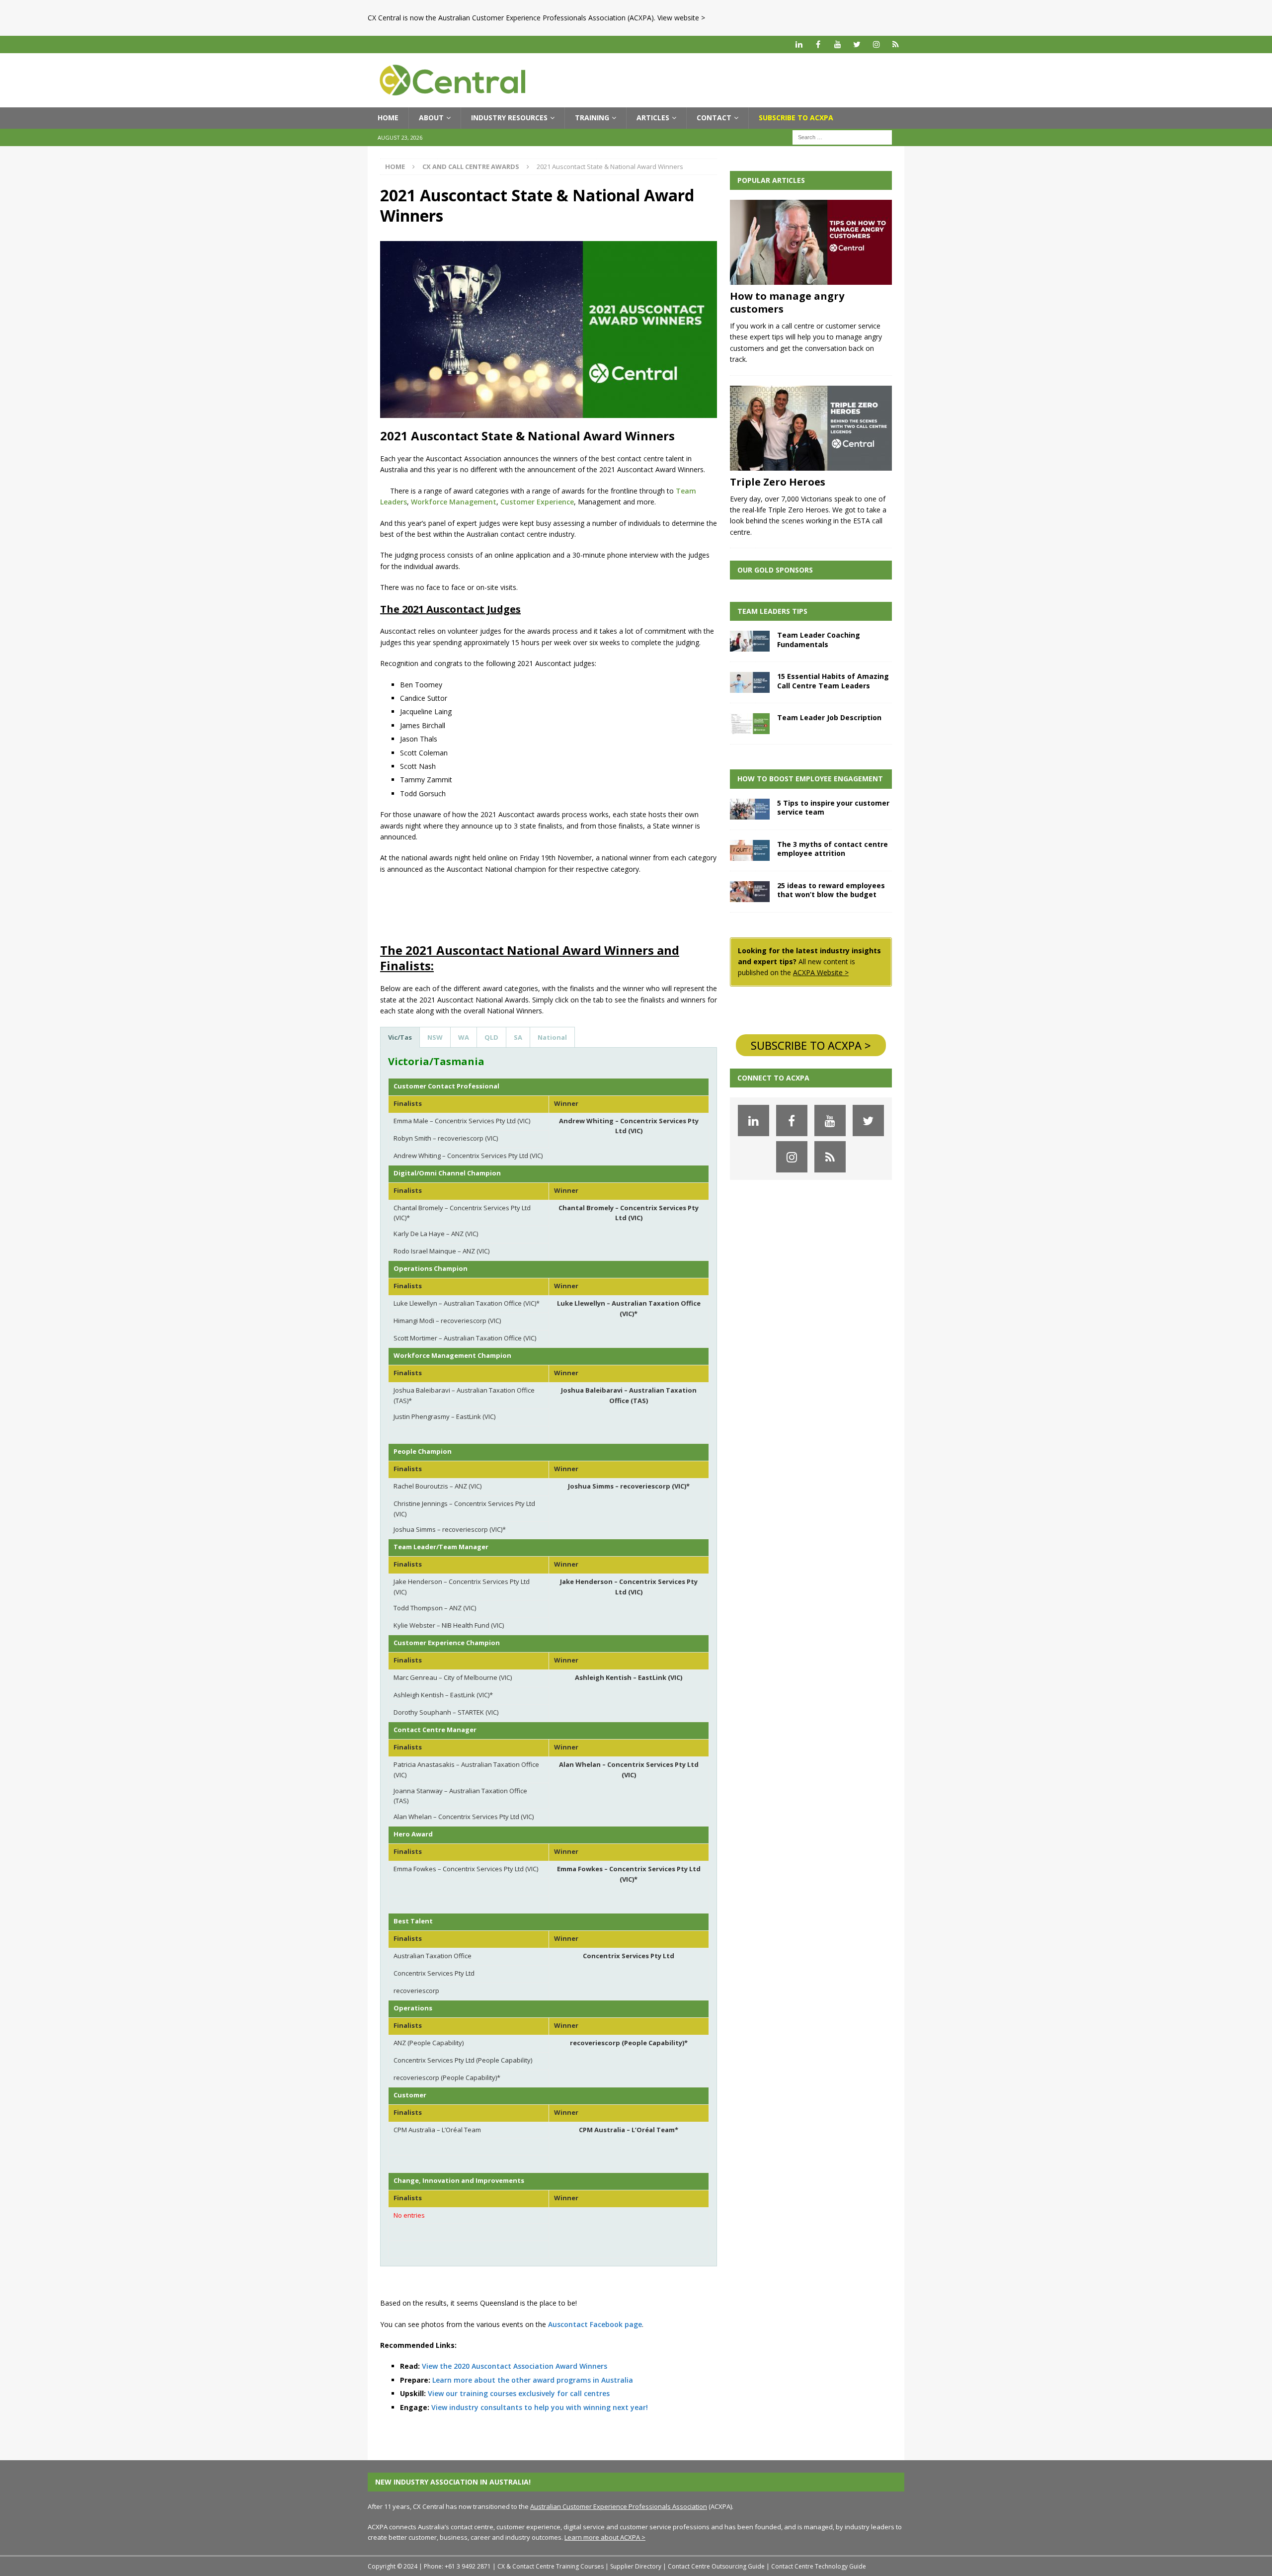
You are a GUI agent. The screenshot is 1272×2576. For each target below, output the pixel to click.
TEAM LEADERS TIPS (772, 611)
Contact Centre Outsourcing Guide (716, 2566)
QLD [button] (491, 1037)
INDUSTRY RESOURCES (509, 118)
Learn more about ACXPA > (605, 2537)
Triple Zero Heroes (778, 482)
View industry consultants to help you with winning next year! (540, 2407)
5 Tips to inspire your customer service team (833, 807)
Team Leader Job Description (829, 717)
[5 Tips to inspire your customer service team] (750, 809)
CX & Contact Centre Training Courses (551, 2566)
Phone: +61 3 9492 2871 (457, 2566)
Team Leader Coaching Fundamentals (819, 639)
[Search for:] (842, 136)
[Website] (896, 44)
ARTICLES (653, 118)
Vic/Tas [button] (400, 1037)
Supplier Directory (636, 2566)
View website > (681, 18)
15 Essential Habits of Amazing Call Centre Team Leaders (833, 681)
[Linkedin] (799, 44)
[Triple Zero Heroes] (811, 428)
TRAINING (592, 118)
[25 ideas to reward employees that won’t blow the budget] (750, 892)
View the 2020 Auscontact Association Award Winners (515, 2366)
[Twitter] (857, 44)
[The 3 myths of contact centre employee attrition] (750, 850)
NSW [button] (435, 1037)
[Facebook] (818, 44)
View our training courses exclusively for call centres (519, 2393)
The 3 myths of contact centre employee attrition (833, 849)
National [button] (552, 1037)
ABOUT (431, 118)
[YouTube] (837, 44)
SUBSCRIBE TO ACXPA (796, 118)
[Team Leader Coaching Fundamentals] (750, 641)
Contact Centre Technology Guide (819, 2566)
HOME (388, 118)
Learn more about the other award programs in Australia (533, 2380)
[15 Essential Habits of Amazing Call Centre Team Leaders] (750, 682)
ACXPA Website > (821, 972)
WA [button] (464, 1037)
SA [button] (518, 1037)
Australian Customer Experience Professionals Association (619, 2506)
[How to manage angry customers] (811, 242)
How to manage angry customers (787, 302)
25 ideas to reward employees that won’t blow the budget (831, 890)
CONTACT (714, 118)
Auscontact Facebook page (595, 2324)
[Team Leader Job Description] (750, 724)
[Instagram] (876, 44)
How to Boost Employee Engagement (810, 779)
